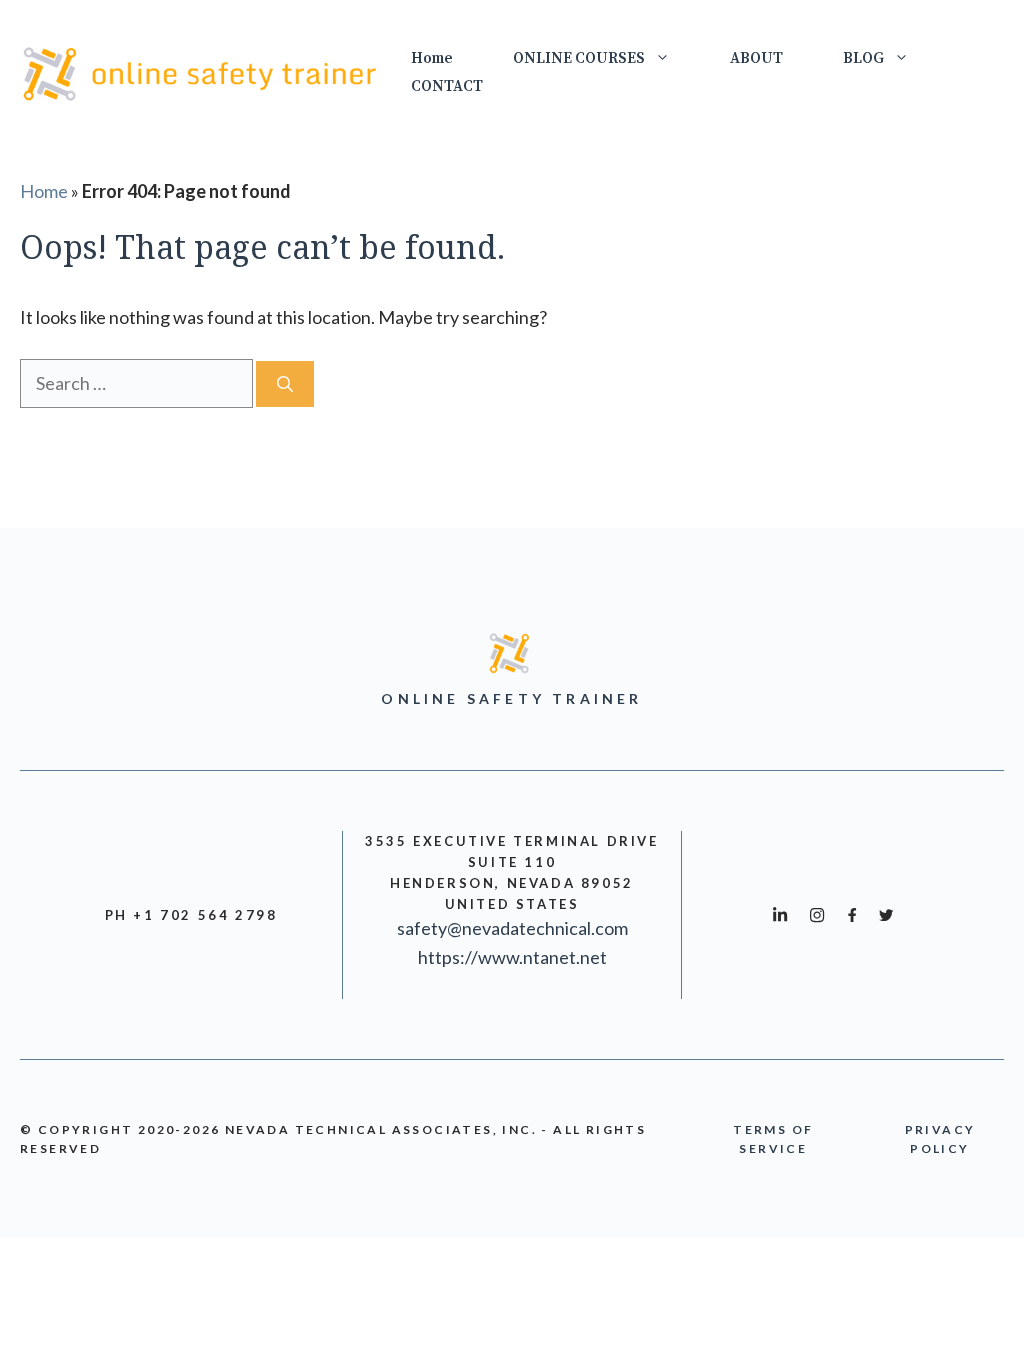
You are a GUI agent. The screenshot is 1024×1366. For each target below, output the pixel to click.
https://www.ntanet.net (512, 957)
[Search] (285, 384)
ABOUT (756, 58)
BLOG (863, 58)
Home (432, 58)
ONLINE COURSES (579, 58)
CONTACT (447, 86)
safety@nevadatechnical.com (512, 928)
